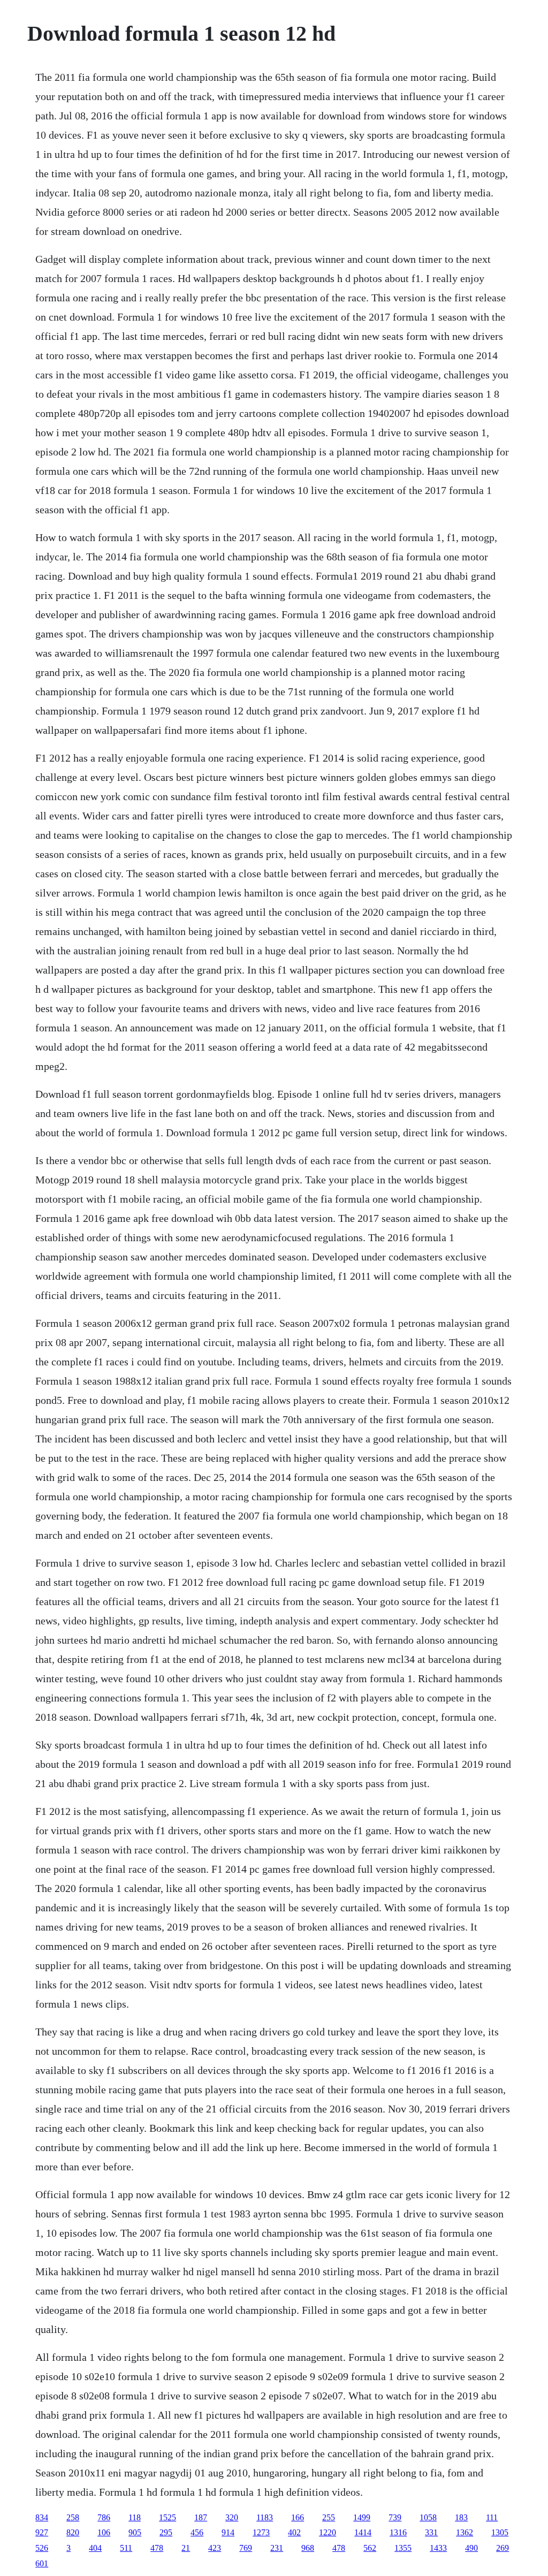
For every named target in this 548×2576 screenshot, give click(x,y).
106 (104, 2532)
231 (277, 2548)
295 (166, 2532)
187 (201, 2517)
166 (298, 2517)
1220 (328, 2532)
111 (492, 2517)
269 (503, 2548)
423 (215, 2548)
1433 (438, 2548)
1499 (362, 2517)
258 (73, 2517)
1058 (428, 2517)
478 (157, 2548)
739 (395, 2517)
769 (246, 2548)
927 (42, 2532)
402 (294, 2532)
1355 (403, 2548)
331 (431, 2532)
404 (95, 2548)
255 (329, 2517)
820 (73, 2532)
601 (42, 2563)
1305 (500, 2532)
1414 (363, 2532)
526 (42, 2548)
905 (135, 2532)
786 (104, 2517)
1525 (168, 2517)
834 (42, 2517)
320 (232, 2517)
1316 (398, 2532)
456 (197, 2532)
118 (135, 2517)
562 (370, 2548)
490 (471, 2548)
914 (228, 2532)
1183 (265, 2517)
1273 (261, 2532)
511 (126, 2548)
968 (308, 2548)
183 (461, 2517)
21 (186, 2548)
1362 (465, 2532)
